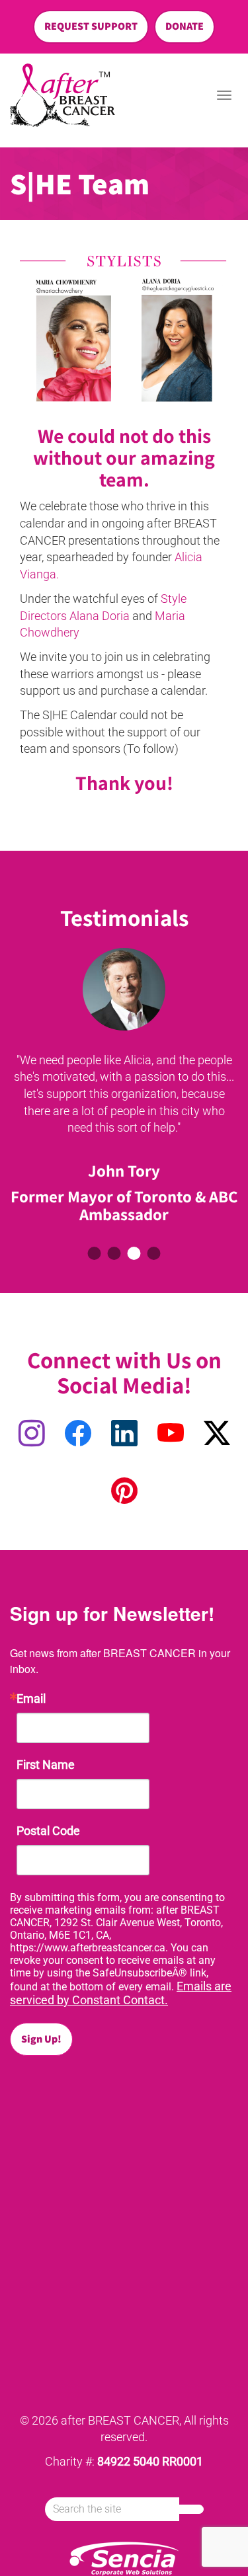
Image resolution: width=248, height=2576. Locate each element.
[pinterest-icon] (124, 1492)
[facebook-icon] (78, 1434)
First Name (46, 1765)
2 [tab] (114, 1253)
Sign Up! (41, 2039)
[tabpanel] (124, 1089)
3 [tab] (134, 1253)
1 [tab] (95, 1253)
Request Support (91, 26)
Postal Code (48, 1831)
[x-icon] (217, 1434)
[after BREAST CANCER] (62, 96)
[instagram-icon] (32, 1434)
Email (31, 1699)
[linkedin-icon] (124, 1434)
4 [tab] (154, 1253)
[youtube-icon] (171, 1434)
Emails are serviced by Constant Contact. (121, 1993)
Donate (185, 26)
